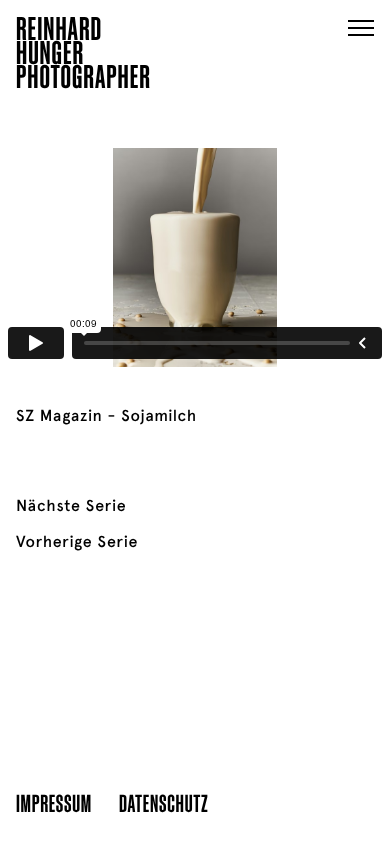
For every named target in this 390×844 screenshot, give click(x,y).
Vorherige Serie (77, 542)
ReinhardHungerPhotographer (83, 56)
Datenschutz (163, 802)
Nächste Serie (71, 506)
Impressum (54, 802)
